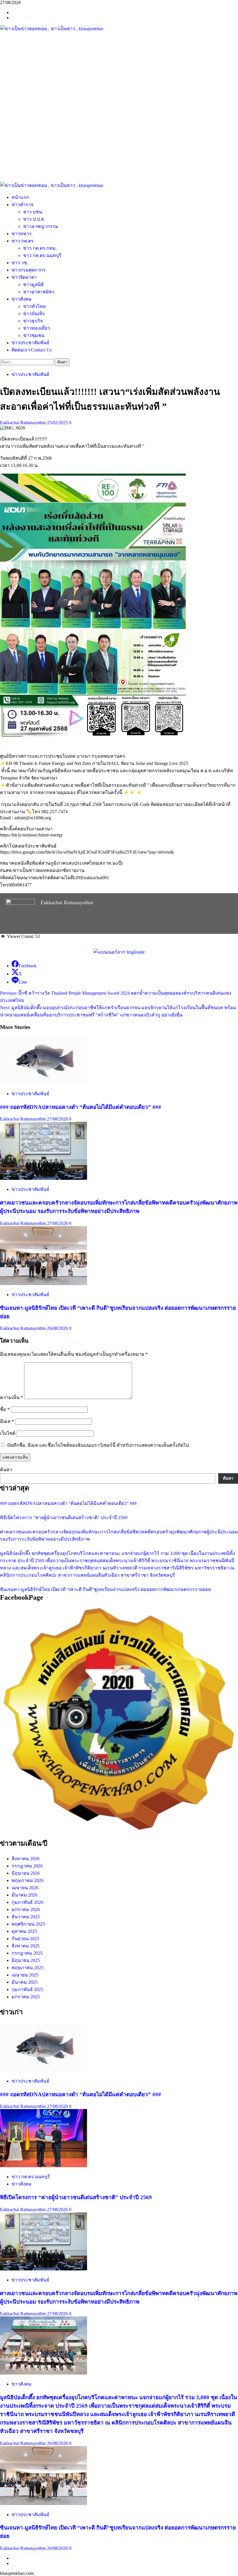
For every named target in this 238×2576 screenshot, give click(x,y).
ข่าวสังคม (22, 299)
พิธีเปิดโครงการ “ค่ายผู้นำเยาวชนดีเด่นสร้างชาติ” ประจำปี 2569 (64, 1518)
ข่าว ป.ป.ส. (34, 219)
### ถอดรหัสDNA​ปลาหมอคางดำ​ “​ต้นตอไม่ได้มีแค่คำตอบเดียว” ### (81, 1107)
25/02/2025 (58, 423)
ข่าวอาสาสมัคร (39, 292)
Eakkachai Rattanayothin (24, 423)
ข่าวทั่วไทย (34, 306)
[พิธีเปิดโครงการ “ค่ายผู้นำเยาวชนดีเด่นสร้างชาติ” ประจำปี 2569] (44, 2166)
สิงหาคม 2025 (26, 1946)
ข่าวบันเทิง (34, 314)
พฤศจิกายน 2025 (28, 1924)
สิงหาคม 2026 (26, 1859)
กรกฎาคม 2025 (27, 1953)
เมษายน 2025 (25, 1975)
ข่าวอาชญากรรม (41, 226)
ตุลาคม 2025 (24, 1931)
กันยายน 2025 (25, 1939)
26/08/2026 (58, 1328)
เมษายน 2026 (25, 1888)
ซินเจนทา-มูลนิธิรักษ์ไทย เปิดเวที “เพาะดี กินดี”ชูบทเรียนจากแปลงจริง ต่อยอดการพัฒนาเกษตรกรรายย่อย (105, 1589)
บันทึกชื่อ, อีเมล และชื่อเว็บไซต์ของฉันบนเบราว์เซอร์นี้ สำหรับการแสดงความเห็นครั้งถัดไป (98, 1445)
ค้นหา (6, 1470)
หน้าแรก (20, 197)
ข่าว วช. (20, 263)
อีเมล (7, 1421)
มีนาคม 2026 (25, 1895)
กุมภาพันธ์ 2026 (27, 1902)
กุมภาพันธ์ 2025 (27, 1989)
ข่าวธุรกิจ (33, 321)
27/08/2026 (58, 1119)
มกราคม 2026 (26, 1909)
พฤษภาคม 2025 (28, 1968)
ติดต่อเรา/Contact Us (32, 350)
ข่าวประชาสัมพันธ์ (30, 343)
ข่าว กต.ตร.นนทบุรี (42, 255)
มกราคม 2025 (26, 1997)
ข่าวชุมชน (34, 335)
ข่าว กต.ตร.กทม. (40, 248)
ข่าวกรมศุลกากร (29, 270)
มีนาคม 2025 (25, 1982)
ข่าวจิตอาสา (24, 277)
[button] (119, 168)
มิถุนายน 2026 (26, 1873)
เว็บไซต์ (8, 1433)
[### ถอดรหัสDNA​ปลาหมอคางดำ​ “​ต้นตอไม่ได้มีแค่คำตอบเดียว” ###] (44, 1083)
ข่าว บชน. (33, 212)
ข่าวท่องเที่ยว (37, 328)
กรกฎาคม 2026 (27, 1866)
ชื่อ (5, 1409)
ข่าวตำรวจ (22, 205)
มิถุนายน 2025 (26, 1960)
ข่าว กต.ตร (23, 241)
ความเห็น (11, 1397)
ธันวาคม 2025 (26, 1917)
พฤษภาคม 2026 (28, 1880)
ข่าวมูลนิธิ (34, 284)
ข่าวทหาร (22, 234)
